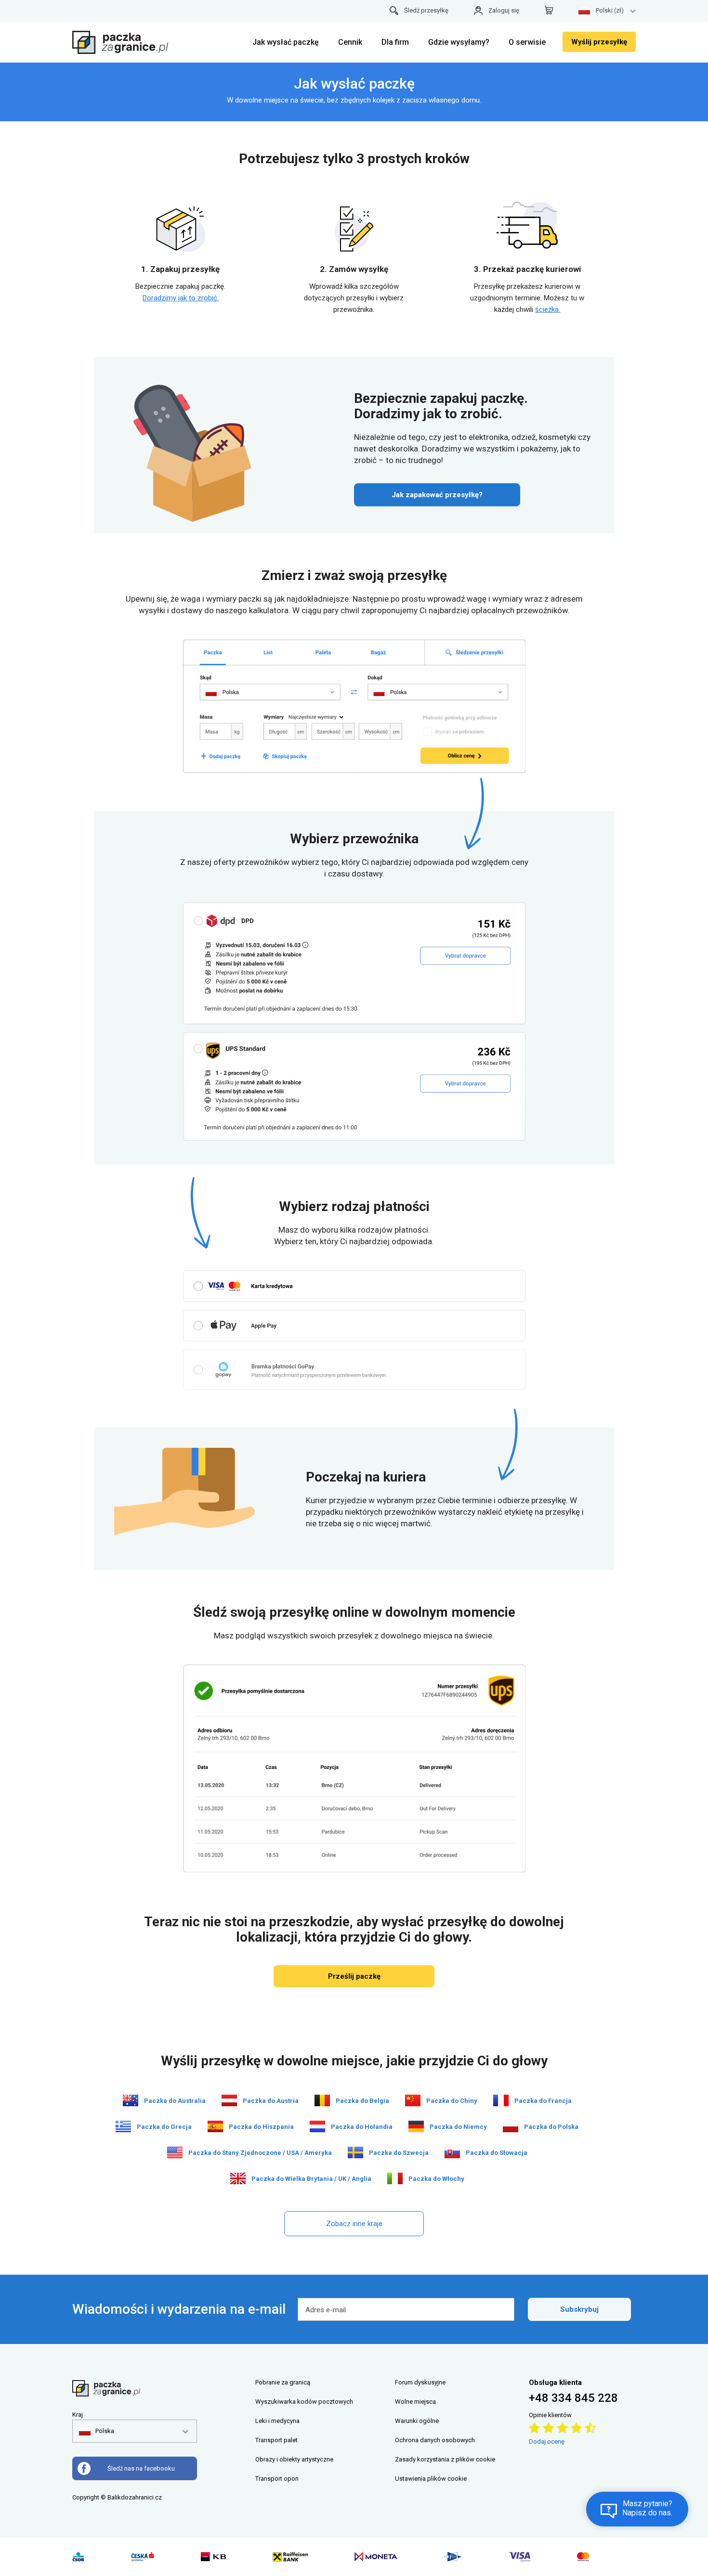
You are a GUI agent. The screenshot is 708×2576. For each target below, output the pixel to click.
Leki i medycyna (277, 2421)
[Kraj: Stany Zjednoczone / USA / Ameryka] (175, 2152)
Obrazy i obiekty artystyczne (294, 2459)
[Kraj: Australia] (131, 2100)
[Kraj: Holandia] (317, 2126)
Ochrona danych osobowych (435, 2440)
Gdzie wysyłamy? (459, 42)
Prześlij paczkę (354, 1976)
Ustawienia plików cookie (431, 2479)
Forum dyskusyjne (420, 2382)
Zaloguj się (504, 10)
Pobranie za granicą (283, 2382)
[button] (97, 2431)
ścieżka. (548, 309)
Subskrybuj (579, 2309)
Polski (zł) (610, 10)
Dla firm (395, 42)
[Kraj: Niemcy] (416, 2126)
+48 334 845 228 (573, 2398)
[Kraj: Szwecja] (355, 2152)
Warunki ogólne (417, 2421)
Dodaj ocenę (547, 2441)
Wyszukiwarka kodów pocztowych (304, 2402)
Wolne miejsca (415, 2402)
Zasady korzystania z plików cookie (445, 2459)
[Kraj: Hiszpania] (215, 2126)
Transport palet (276, 2440)
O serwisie (527, 42)
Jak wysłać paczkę (286, 42)
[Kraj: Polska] (511, 2126)
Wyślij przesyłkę (599, 42)
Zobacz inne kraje (354, 2224)
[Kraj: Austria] (229, 2100)
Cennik (350, 42)
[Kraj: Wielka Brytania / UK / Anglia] (238, 2178)
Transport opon (277, 2479)
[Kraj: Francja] (501, 2100)
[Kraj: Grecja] (123, 2126)
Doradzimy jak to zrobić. (181, 298)
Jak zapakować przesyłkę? (437, 495)
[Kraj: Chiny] (413, 2100)
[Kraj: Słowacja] (452, 2152)
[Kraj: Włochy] (395, 2178)
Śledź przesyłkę (426, 10)
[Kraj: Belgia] (322, 2100)
